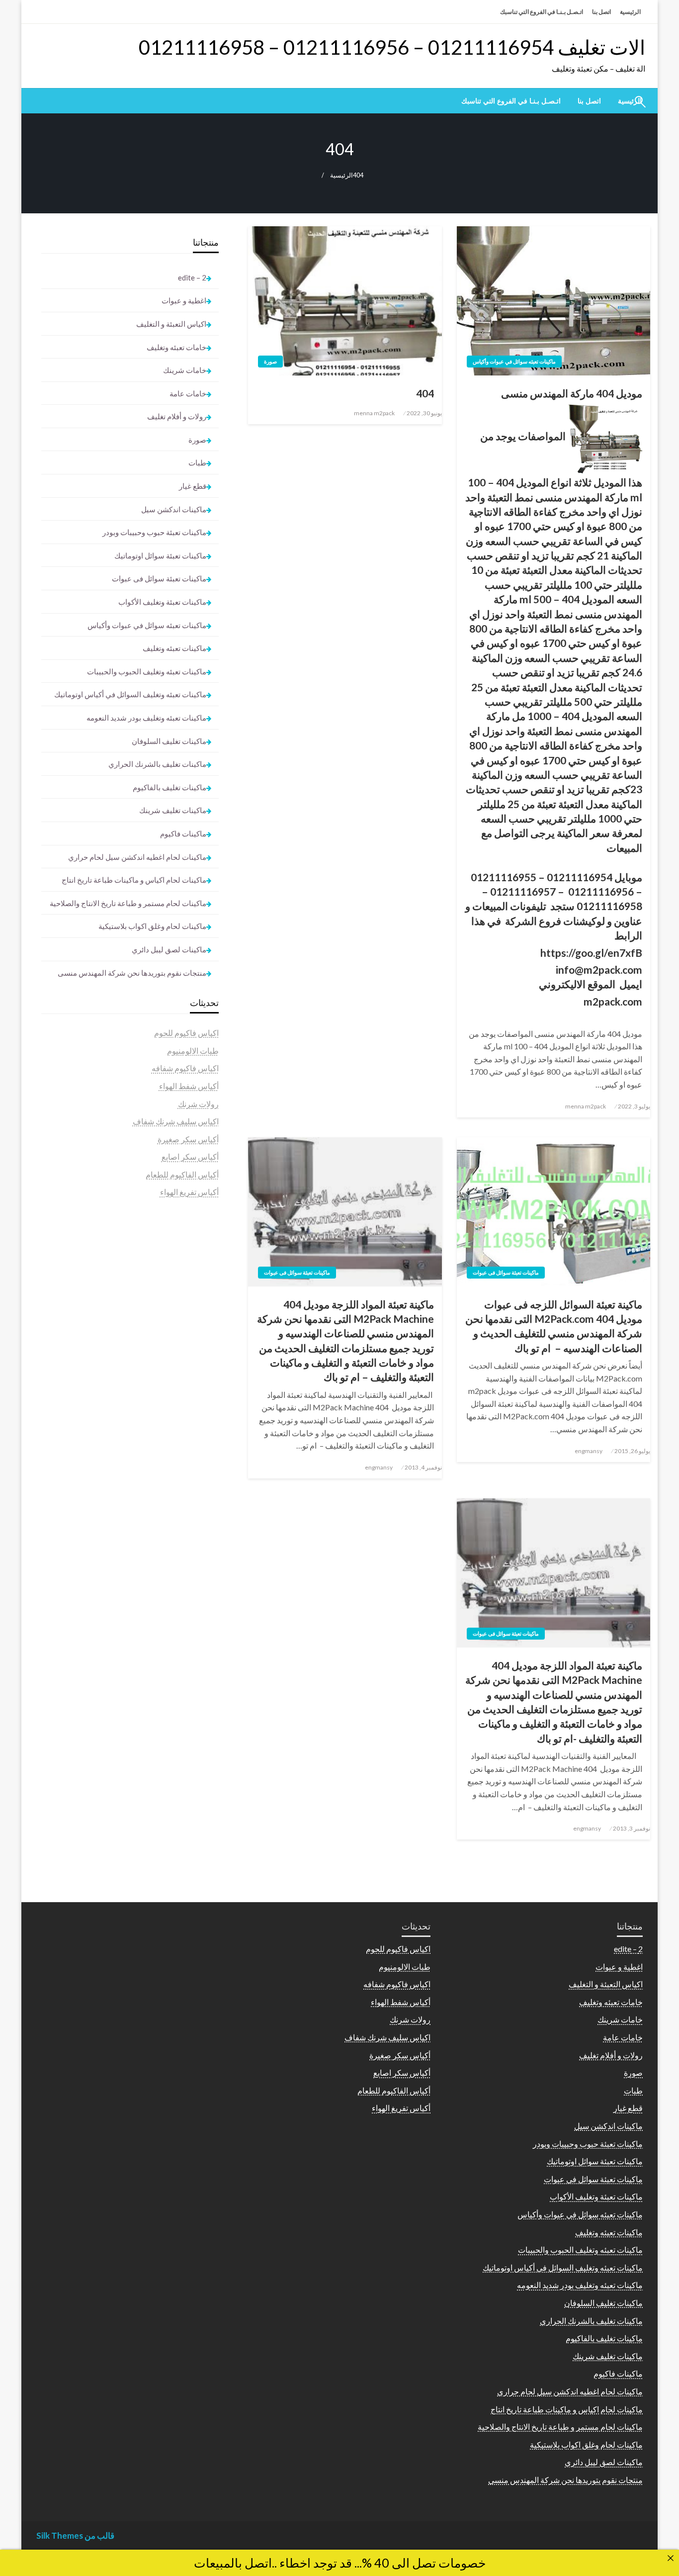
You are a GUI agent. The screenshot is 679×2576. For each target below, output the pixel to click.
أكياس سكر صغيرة (188, 1139)
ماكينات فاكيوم (183, 833)
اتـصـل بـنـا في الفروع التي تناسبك (542, 12)
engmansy (589, 1451)
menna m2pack (586, 1106)
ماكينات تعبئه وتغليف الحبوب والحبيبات (147, 671)
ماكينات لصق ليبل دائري (169, 949)
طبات (197, 462)
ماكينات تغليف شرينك (173, 810)
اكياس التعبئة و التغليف (171, 324)
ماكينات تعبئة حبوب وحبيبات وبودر (154, 532)
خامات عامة (188, 393)
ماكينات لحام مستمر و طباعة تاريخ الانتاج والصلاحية (128, 903)
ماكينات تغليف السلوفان (169, 741)
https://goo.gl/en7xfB (591, 953)
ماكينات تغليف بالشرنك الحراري (157, 764)
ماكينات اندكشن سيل (174, 509)
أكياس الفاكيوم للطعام (182, 1174)
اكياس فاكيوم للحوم (186, 1033)
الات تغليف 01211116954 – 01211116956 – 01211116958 (392, 47)
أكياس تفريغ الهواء (189, 1192)
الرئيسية (630, 12)
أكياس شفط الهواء (189, 1086)
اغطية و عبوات (184, 300)
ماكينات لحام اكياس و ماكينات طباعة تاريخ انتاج (134, 880)
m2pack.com (613, 1001)
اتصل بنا (601, 12)
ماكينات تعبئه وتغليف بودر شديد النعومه (146, 718)
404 (425, 393)
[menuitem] (589, 101)
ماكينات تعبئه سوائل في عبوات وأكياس (514, 361)
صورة (270, 361)
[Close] (671, 2558)
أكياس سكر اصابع (190, 1156)
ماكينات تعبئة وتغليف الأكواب (162, 602)
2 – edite (192, 277)
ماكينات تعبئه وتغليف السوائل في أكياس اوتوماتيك (130, 694)
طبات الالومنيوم (193, 1051)
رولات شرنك (198, 1104)
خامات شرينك (185, 370)
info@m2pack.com (599, 969)
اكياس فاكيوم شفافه (185, 1068)
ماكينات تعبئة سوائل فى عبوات (506, 1272)
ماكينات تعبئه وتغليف (174, 648)
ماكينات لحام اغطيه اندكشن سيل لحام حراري (137, 857)
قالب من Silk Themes (75, 2535)
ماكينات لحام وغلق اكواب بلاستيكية (152, 926)
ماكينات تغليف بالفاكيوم (170, 787)
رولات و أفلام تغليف (177, 416)
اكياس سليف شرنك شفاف (176, 1121)
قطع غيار (193, 486)
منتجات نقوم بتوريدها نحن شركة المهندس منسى (132, 973)
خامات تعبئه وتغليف (176, 347)
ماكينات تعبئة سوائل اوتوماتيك (160, 555)
